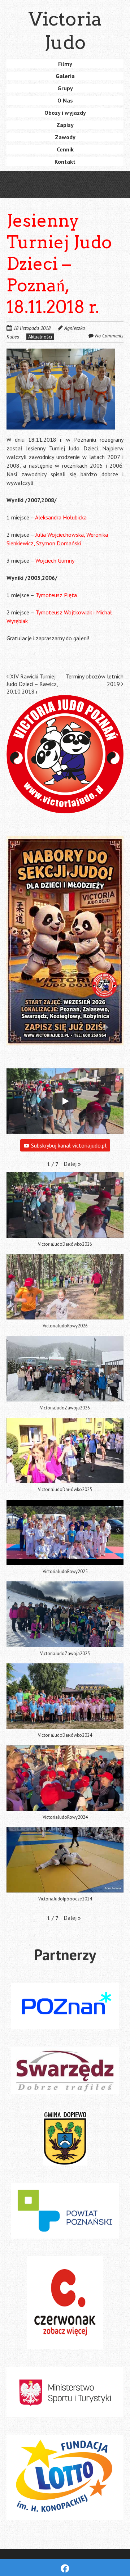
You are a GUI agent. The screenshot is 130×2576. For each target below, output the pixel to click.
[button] (61, 389)
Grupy (65, 88)
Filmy (65, 64)
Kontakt (65, 162)
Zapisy (65, 125)
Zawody (65, 137)
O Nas (65, 100)
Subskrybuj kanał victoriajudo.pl (69, 1145)
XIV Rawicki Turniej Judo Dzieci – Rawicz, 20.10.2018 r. (32, 684)
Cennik (65, 149)
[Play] (65, 1101)
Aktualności (40, 337)
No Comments (109, 336)
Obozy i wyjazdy (65, 113)
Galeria (65, 76)
